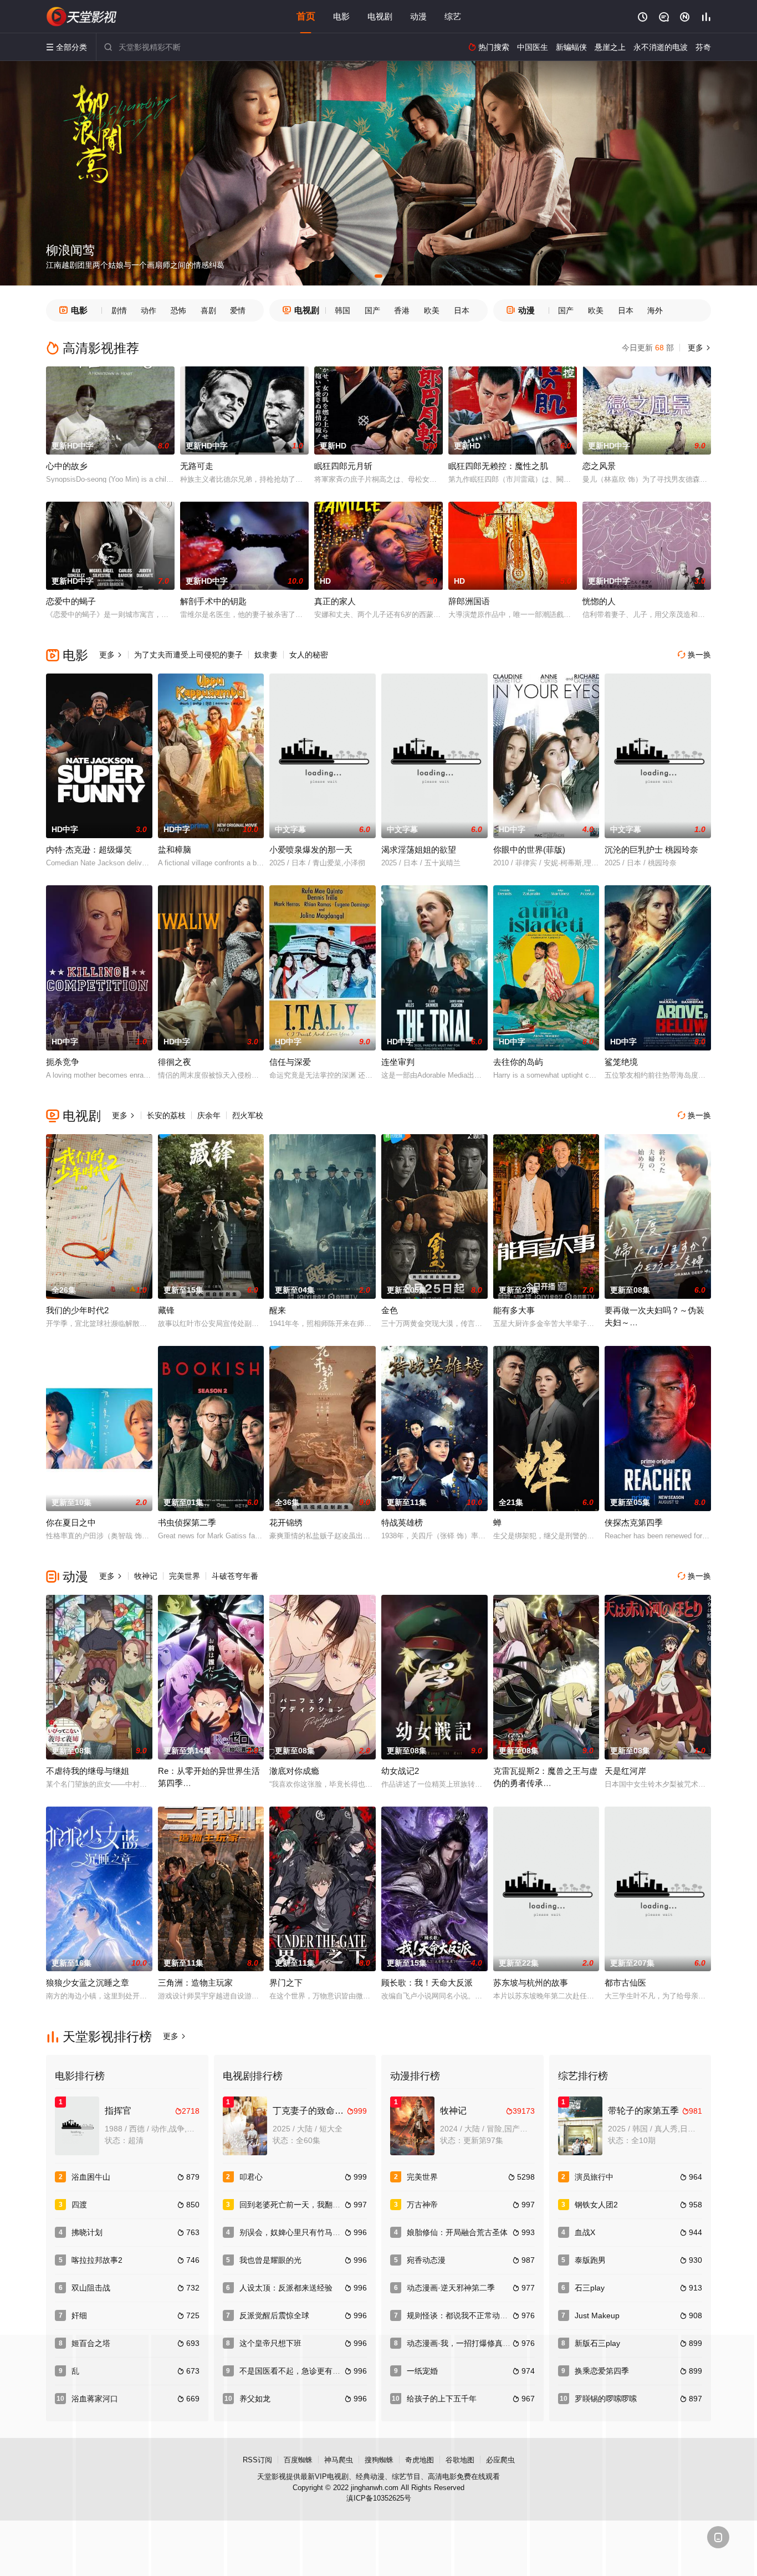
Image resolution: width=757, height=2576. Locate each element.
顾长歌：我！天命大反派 (427, 1983)
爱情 (238, 310)
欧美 (432, 310)
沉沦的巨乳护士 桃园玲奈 (651, 850)
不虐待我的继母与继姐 (88, 1771)
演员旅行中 (594, 2177)
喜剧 (208, 310)
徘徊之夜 (175, 1062)
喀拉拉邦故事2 (97, 2260)
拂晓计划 (87, 2232)
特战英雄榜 (402, 1522)
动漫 (418, 16)
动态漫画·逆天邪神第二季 (451, 2288)
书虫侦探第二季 (187, 1522)
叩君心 (251, 2177)
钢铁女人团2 (596, 2205)
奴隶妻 (266, 655)
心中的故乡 (67, 466)
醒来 (278, 1310)
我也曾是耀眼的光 (270, 2260)
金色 (390, 1310)
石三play (590, 2288)
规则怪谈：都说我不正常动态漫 (461, 2315)
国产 (372, 310)
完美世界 (185, 1576)
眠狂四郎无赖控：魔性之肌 (498, 466)
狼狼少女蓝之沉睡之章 (88, 1983)
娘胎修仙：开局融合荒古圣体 (457, 2232)
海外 (655, 310)
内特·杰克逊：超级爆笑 (89, 850)
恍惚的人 (599, 601)
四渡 (79, 2205)
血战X (585, 2232)
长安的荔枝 (166, 1115)
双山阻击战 (91, 2288)
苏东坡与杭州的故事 (531, 1983)
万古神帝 (422, 2205)
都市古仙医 (625, 1983)
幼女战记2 (400, 1771)
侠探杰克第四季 (634, 1522)
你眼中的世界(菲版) (529, 850)
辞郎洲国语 (469, 601)
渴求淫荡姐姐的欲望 (419, 850)
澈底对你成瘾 (294, 1771)
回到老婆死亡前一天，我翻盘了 (294, 2205)
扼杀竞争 (63, 1062)
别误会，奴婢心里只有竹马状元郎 (298, 2232)
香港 (402, 310)
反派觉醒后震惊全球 (274, 2315)
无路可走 (197, 466)
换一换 (694, 655)
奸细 (79, 2315)
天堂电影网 (82, 17)
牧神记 (146, 1576)
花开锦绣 (286, 1522)
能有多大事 (514, 1310)
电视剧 (380, 16)
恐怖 (178, 310)
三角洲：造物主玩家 (195, 1983)
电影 (341, 16)
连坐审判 (398, 1062)
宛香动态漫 (426, 2260)
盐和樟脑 (175, 850)
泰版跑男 (590, 2260)
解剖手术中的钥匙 (213, 601)
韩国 (342, 310)
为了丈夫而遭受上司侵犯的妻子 (188, 655)
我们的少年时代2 (77, 1310)
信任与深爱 (290, 1062)
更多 (698, 348)
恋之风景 (599, 466)
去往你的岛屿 (518, 1062)
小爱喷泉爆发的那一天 (311, 850)
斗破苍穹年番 (235, 1576)
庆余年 (209, 1115)
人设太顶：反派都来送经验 (286, 2288)
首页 (306, 16)
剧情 (119, 310)
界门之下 (286, 1983)
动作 (149, 310)
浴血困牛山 (91, 2177)
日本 (462, 310)
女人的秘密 (309, 655)
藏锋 (166, 1310)
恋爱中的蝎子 (71, 601)
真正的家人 (335, 601)
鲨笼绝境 (621, 1062)
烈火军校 (248, 1115)
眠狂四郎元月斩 (343, 466)
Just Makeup (597, 2315)
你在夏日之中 (71, 1522)
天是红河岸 (625, 1771)
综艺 (453, 16)
